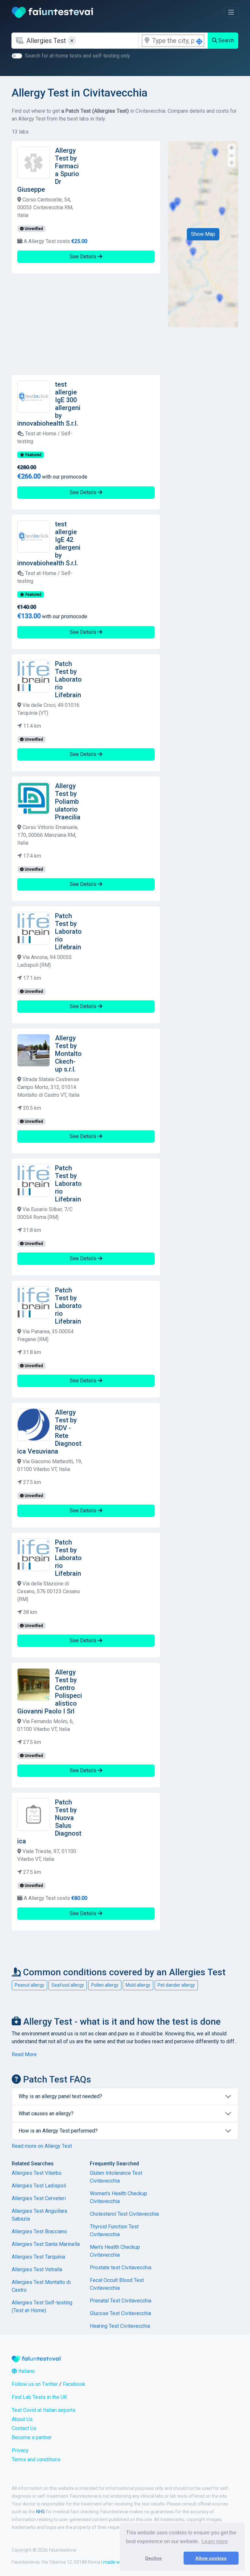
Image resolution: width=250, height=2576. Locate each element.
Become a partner (32, 2437)
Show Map (203, 234)
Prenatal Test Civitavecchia (121, 2301)
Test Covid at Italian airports (44, 2410)
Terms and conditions (36, 2460)
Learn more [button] (215, 2541)
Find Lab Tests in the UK (39, 2397)
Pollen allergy (105, 1985)
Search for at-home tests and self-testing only (77, 56)
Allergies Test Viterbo (37, 2173)
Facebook (74, 2384)
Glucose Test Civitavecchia (120, 2313)
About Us (22, 2419)
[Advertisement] (86, 324)
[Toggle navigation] (231, 12)
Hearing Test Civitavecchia (120, 2326)
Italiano (26, 2371)
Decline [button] (153, 2558)
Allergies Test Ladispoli (39, 2186)
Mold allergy (138, 1985)
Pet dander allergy (176, 1985)
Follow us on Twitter (35, 2384)
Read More (24, 2054)
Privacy (20, 2450)
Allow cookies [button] (211, 2558)
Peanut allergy (29, 1985)
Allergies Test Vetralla (37, 2269)
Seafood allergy (68, 1985)
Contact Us (24, 2428)
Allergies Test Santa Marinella (46, 2244)
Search (226, 40)
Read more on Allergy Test (42, 2146)
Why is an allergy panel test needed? (60, 2096)
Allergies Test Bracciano (39, 2231)
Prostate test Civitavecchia (121, 2268)
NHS (41, 2512)
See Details (84, 256)
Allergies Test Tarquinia (38, 2257)
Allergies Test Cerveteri (39, 2198)
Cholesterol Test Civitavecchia (124, 2214)
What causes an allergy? (46, 2114)
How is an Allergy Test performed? (58, 2131)
